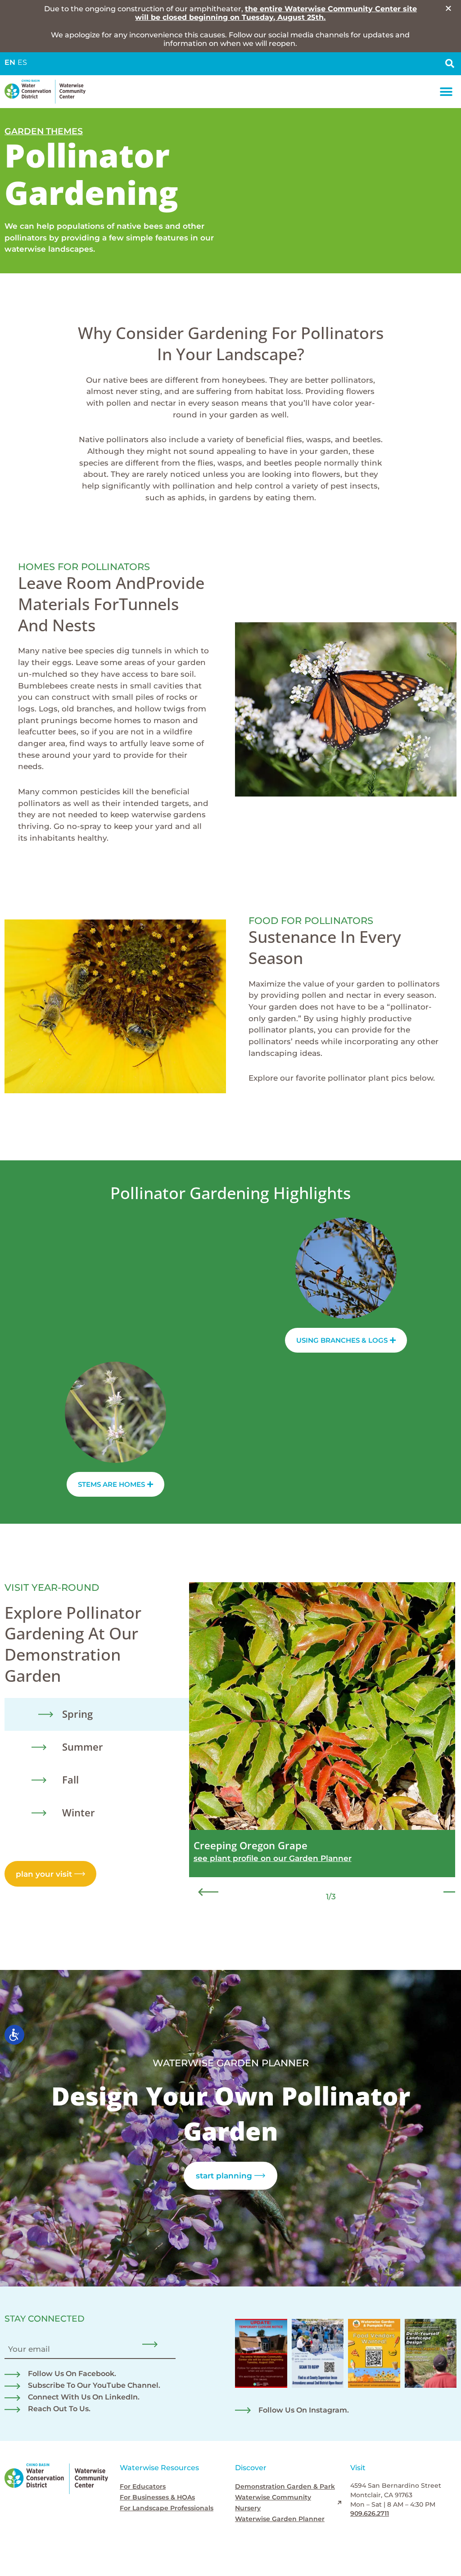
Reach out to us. (59, 2409)
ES (22, 62)
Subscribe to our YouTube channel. (94, 2385)
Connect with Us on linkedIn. (84, 2397)
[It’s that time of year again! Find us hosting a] (318, 2354)
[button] (446, 92)
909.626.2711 (370, 2513)
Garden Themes (44, 131)
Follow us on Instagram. (304, 2410)
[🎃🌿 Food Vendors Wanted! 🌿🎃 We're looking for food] (374, 2354)
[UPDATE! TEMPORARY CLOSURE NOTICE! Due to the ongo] (261, 2354)
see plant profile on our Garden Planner (273, 1858)
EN (10, 62)
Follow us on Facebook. (72, 2374)
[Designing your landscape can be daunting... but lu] (431, 2354)
